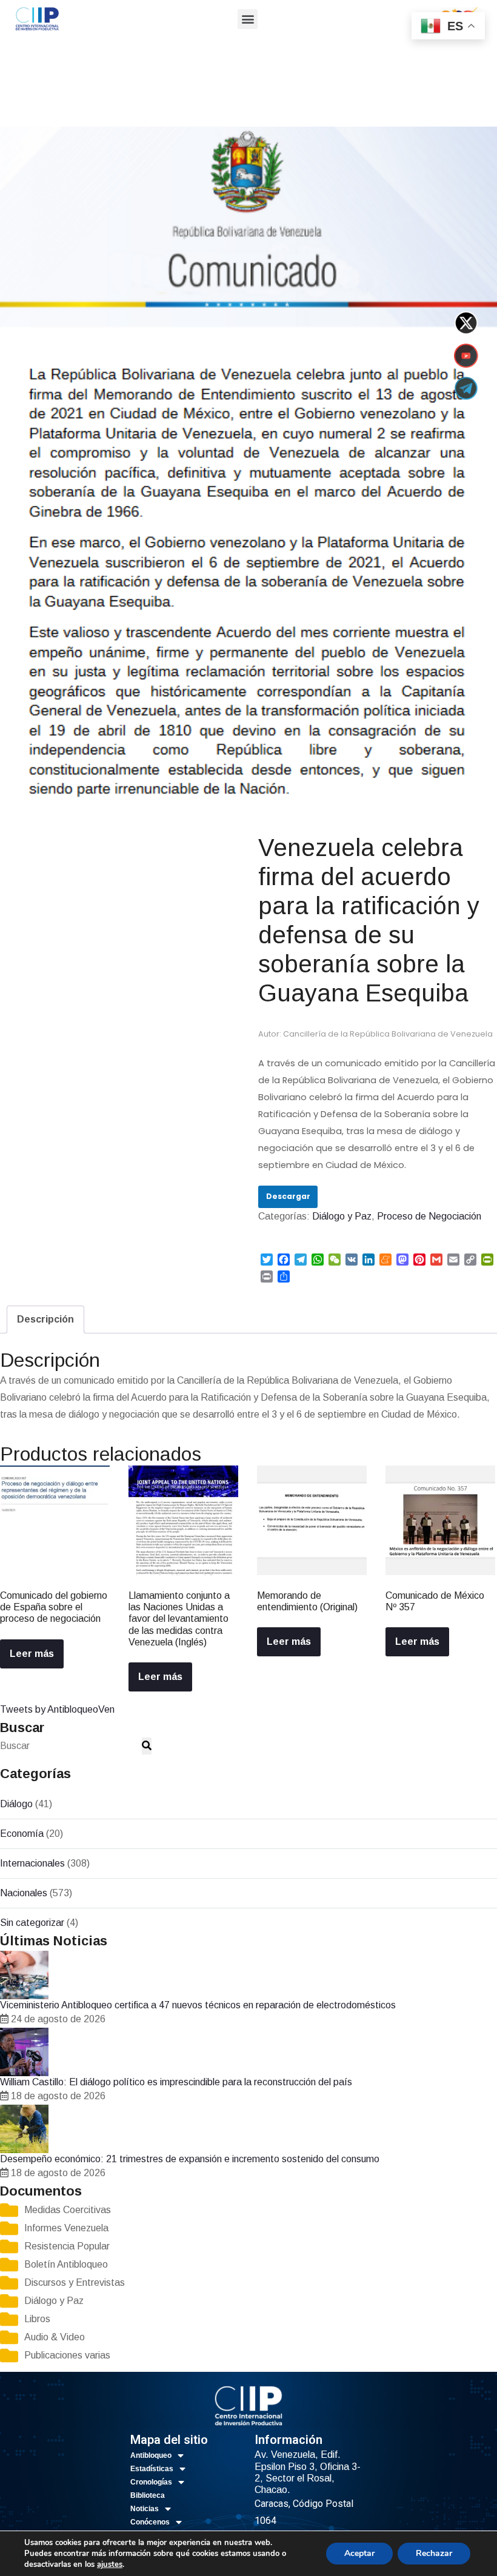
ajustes (110, 2564)
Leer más (32, 1654)
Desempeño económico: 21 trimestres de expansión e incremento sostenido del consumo (190, 2159)
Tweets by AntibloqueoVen (57, 1709)
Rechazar (434, 2553)
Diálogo (16, 1804)
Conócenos (150, 2522)
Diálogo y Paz (55, 101)
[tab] (45, 1320)
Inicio (10, 101)
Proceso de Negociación (138, 101)
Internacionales (32, 1863)
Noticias (145, 2509)
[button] (248, 19)
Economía (22, 1834)
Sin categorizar (32, 1923)
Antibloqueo (151, 2455)
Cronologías (151, 2482)
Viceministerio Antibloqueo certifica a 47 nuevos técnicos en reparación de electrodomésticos (198, 2005)
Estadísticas (152, 2469)
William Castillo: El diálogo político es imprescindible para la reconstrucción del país (176, 2082)
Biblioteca (148, 2495)
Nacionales (24, 1893)
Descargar (288, 1196)
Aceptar (359, 2553)
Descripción (45, 1319)
